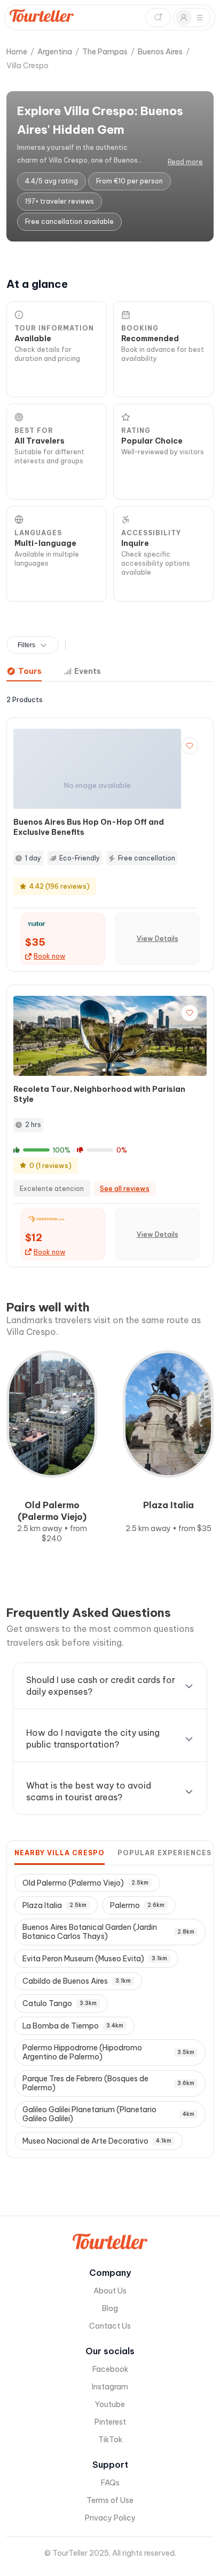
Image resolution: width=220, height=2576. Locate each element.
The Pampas (105, 52)
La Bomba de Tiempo (73, 2026)
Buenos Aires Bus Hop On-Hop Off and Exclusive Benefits (89, 827)
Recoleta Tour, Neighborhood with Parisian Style (99, 1094)
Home (17, 52)
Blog (110, 2308)
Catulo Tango (60, 2003)
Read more (185, 162)
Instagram (110, 2387)
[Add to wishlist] (190, 746)
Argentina (55, 52)
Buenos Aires (160, 52)
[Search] (158, 18)
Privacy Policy (110, 2518)
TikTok (110, 2440)
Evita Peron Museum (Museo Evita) (95, 1959)
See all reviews (125, 1189)
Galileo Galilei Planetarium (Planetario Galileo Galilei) (108, 2114)
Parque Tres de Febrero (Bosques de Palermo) (108, 2083)
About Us (110, 2291)
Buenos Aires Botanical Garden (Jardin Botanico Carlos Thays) (108, 1932)
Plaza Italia (54, 1905)
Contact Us (110, 2326)
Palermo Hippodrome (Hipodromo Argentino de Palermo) (108, 2052)
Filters (26, 645)
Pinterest (110, 2422)
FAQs (110, 2483)
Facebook (110, 2369)
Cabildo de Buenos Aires (77, 1981)
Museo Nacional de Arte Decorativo (97, 2141)
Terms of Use (110, 2500)
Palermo (137, 1905)
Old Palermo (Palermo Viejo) (85, 1883)
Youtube (110, 2404)
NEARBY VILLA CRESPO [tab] (60, 1853)
